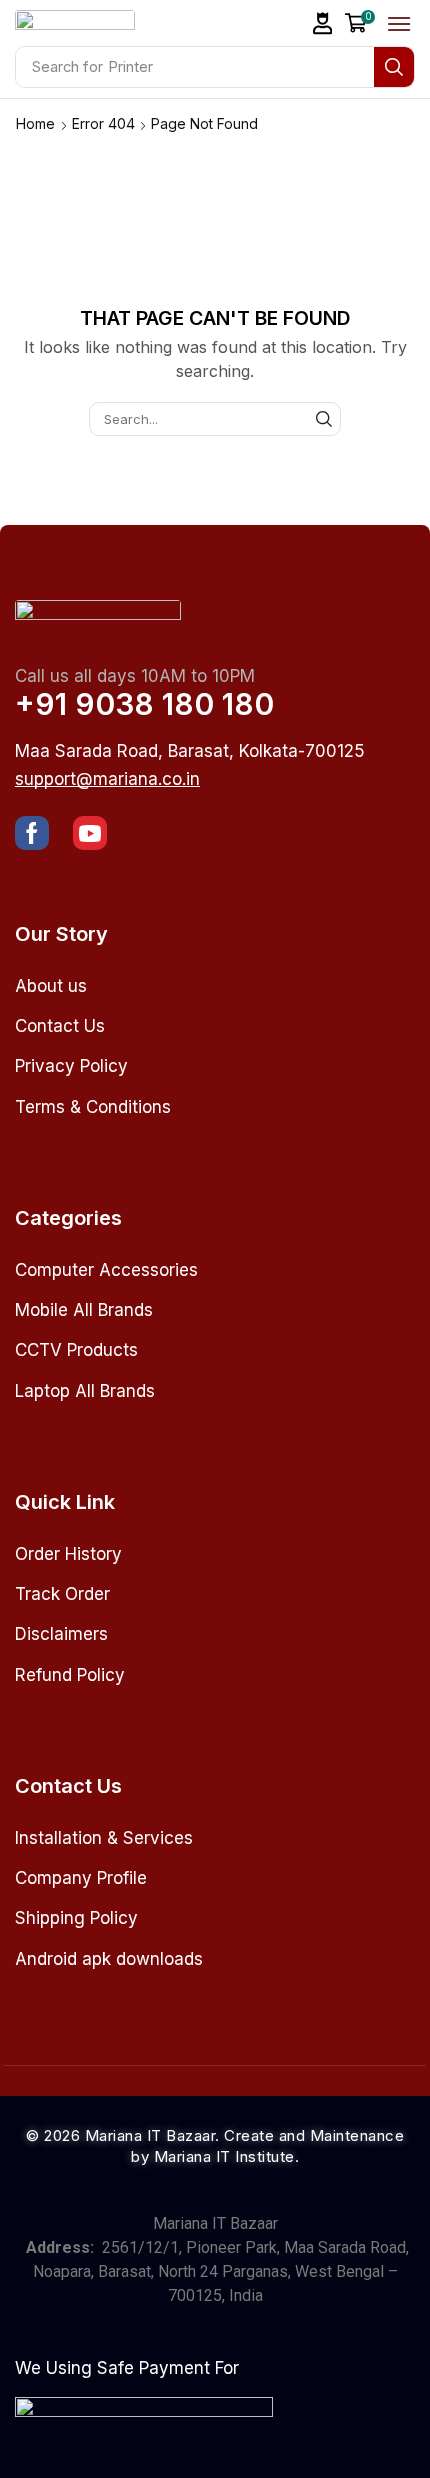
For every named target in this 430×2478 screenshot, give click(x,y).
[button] (323, 23)
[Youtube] (90, 833)
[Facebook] (32, 833)
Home (35, 123)
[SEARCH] (324, 419)
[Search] (394, 67)
